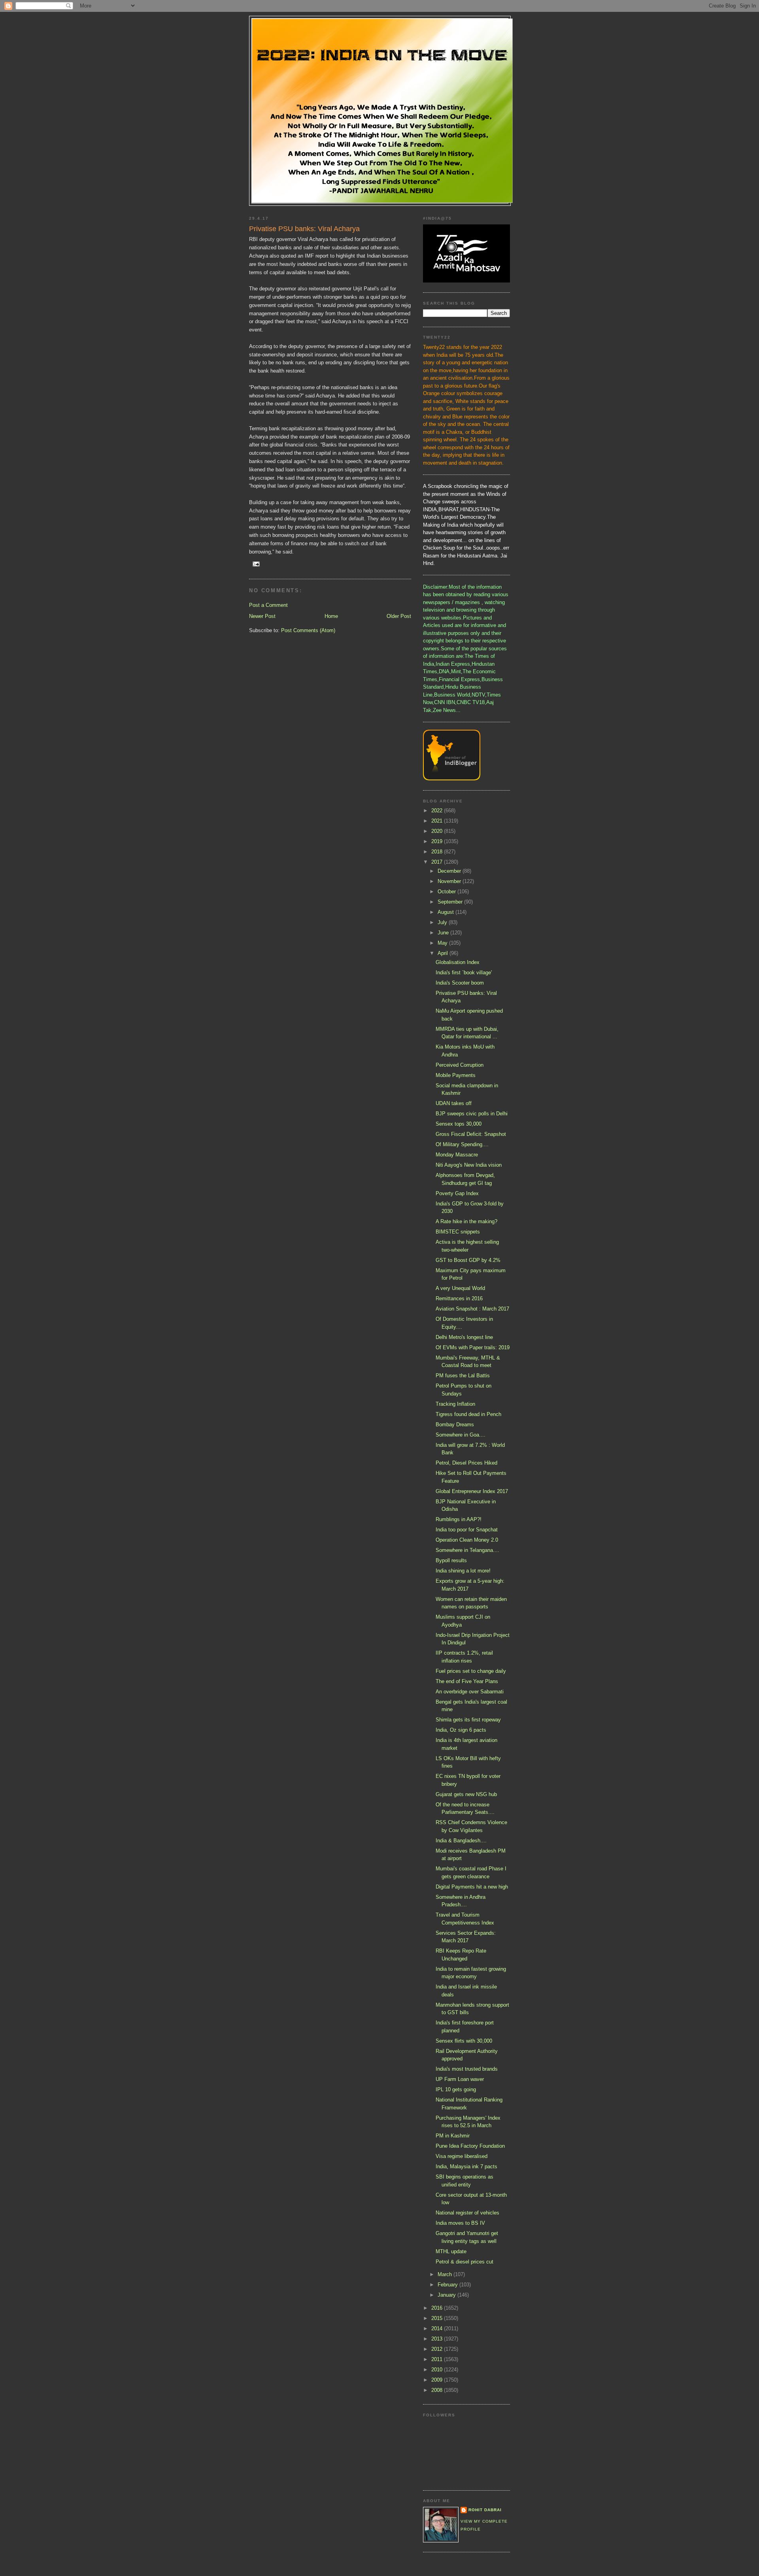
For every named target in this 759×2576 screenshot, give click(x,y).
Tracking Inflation (455, 1404)
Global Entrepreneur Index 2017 (472, 1491)
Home (331, 616)
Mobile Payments (456, 1075)
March (446, 2274)
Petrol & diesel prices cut (464, 2262)
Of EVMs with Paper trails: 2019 (473, 1347)
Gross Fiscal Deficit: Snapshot (471, 1134)
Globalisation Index (458, 962)
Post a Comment (268, 605)
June (444, 933)
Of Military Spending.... (462, 1144)
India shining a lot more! (463, 1571)
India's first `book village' (464, 973)
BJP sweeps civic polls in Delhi (472, 1114)
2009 (438, 2380)
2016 (438, 2308)
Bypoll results (451, 1560)
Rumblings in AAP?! (459, 1519)
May (443, 943)
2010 (438, 2370)
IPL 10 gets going (456, 2089)
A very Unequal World (460, 1288)
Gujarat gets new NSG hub (466, 1794)
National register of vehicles (467, 2213)
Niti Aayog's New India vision (469, 1165)
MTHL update (451, 2251)
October (447, 892)
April (444, 953)
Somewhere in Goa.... (461, 1435)
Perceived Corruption (460, 1065)
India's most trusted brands (467, 2069)
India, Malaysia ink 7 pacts (466, 2166)
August (447, 912)
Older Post (399, 616)
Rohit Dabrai (485, 2510)
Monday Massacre (457, 1155)
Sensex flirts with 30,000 (464, 2041)
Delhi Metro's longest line (464, 1337)
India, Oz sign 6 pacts (461, 1730)
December (450, 871)
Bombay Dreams (455, 1425)
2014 (438, 2328)
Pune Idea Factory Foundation (470, 2146)
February (448, 2285)
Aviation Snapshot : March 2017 (472, 1309)
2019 (438, 841)
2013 (438, 2339)
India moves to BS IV (460, 2223)
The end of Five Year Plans (467, 1681)
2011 (438, 2359)
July (443, 922)
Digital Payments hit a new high (472, 1887)
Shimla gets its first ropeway (468, 1720)
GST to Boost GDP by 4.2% (468, 1260)
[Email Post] (256, 564)
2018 (438, 852)
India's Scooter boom (460, 983)
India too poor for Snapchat (467, 1530)
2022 (438, 811)
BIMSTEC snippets (458, 1232)
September (451, 902)
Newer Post (262, 616)
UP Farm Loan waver (460, 2079)
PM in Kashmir (453, 2136)
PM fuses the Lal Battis (463, 1376)
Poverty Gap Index (457, 1193)
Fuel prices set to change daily (471, 1671)
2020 (438, 831)
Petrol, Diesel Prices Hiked (466, 1463)
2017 (438, 862)
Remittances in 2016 (459, 1298)
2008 (438, 2390)
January (447, 2295)
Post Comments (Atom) (308, 630)
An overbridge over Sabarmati (470, 1692)
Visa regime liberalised (462, 2156)
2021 (438, 821)
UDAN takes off (454, 1103)
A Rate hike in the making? (466, 1221)
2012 (438, 2349)
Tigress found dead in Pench (468, 1414)
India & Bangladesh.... (461, 1841)
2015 (438, 2318)
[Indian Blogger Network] (452, 779)
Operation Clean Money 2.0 (467, 1540)
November (450, 881)
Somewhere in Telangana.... (467, 1550)
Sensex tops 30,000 (459, 1124)
